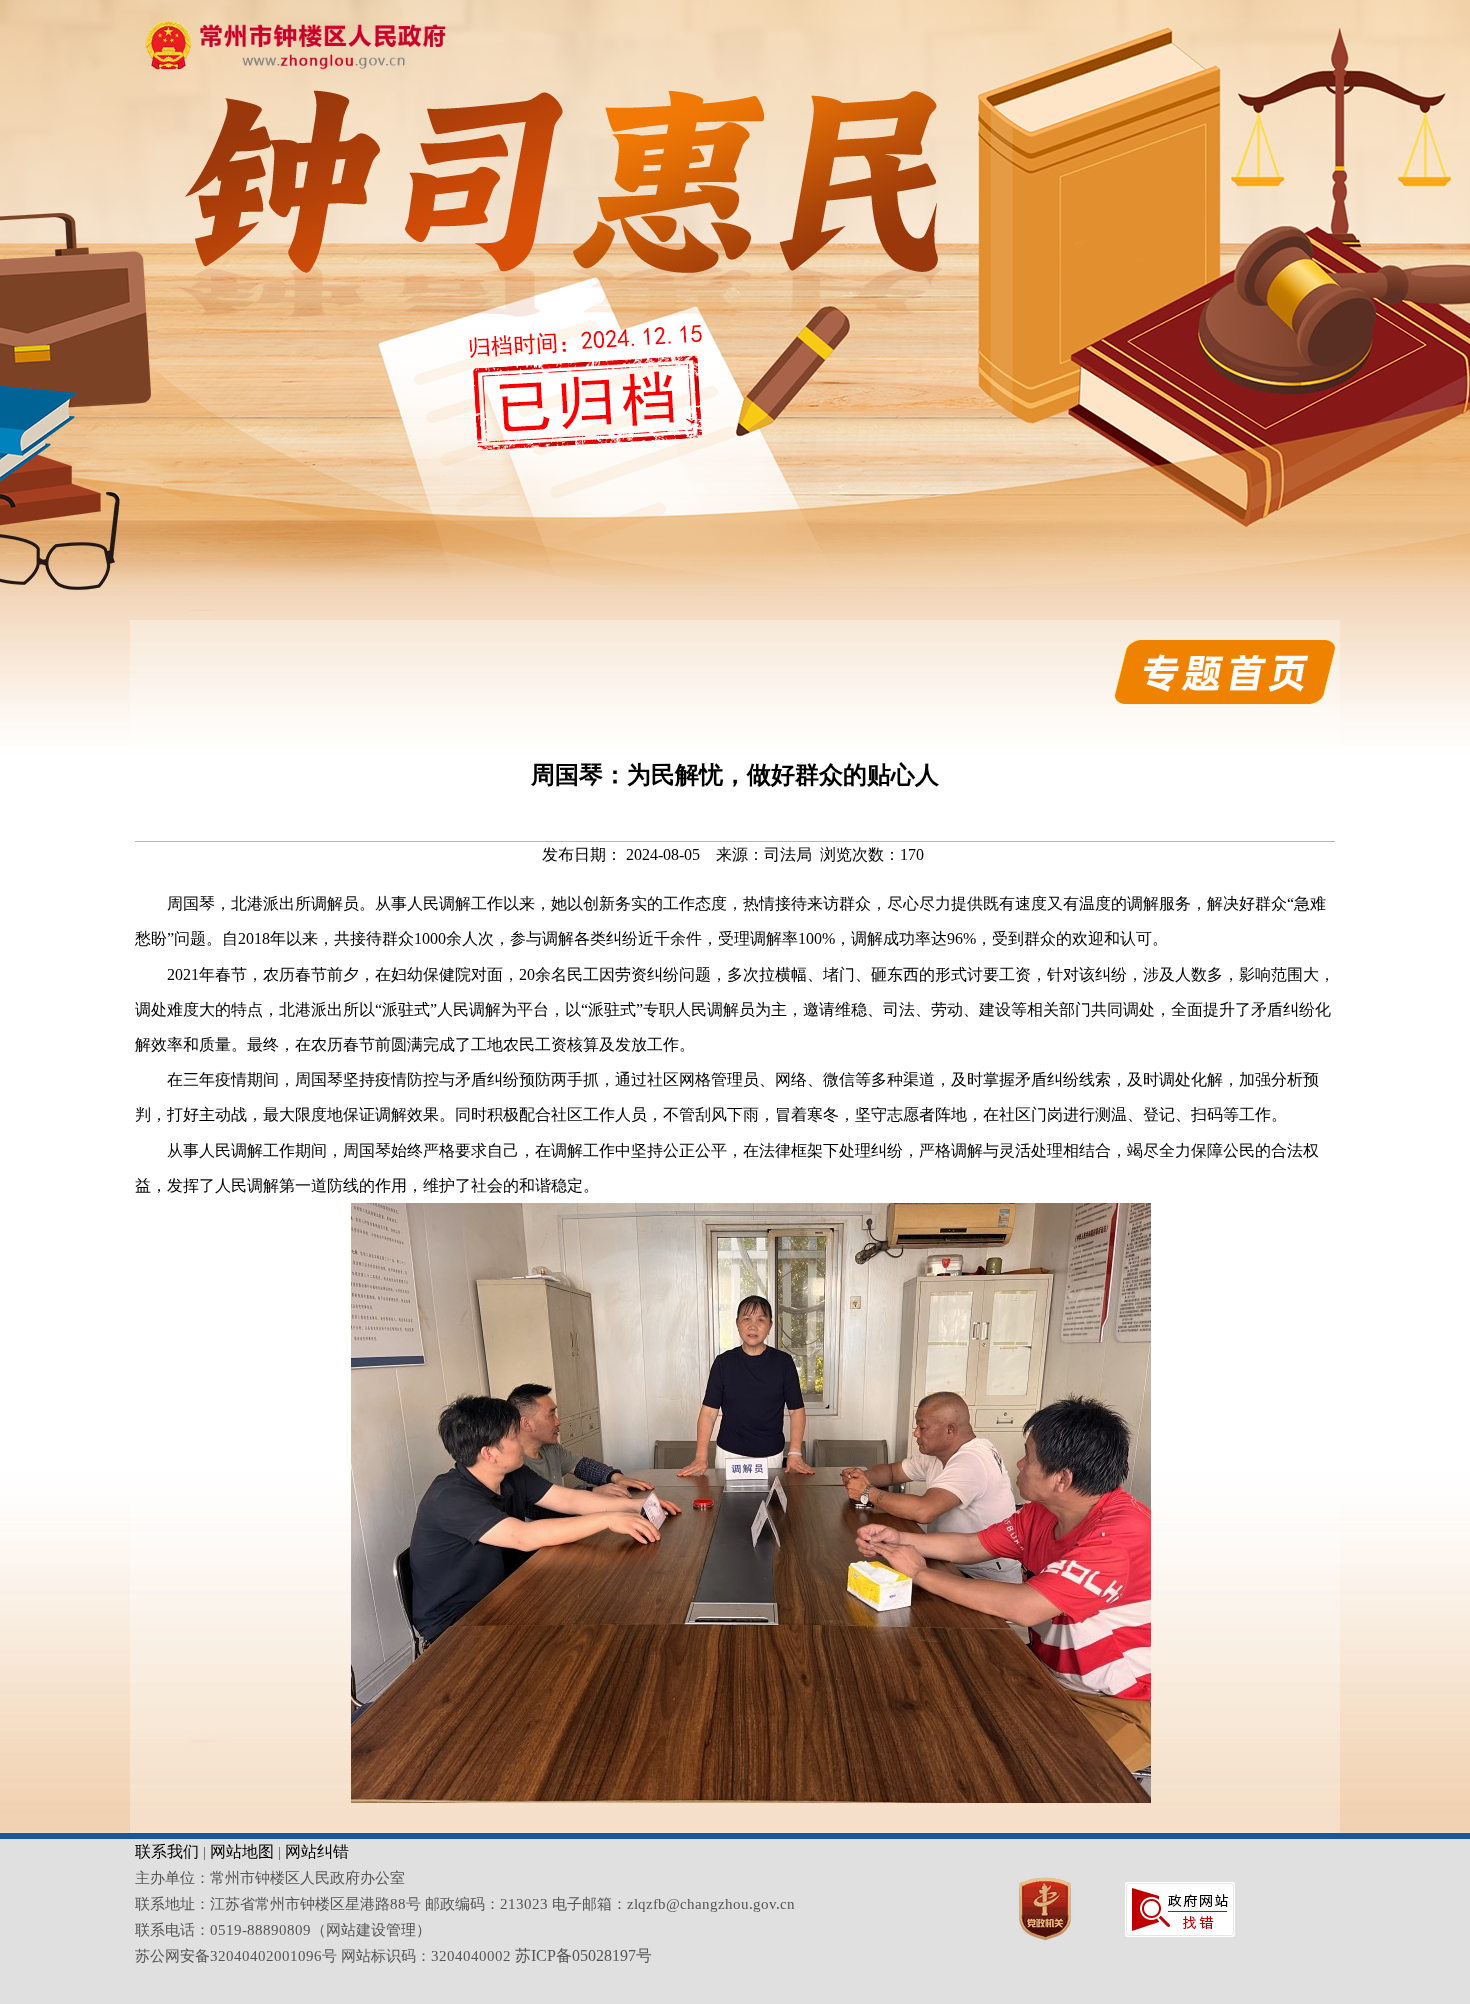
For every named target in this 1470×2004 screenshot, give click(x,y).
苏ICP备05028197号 (583, 1955)
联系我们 (167, 1851)
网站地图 (242, 1851)
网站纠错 (317, 1851)
